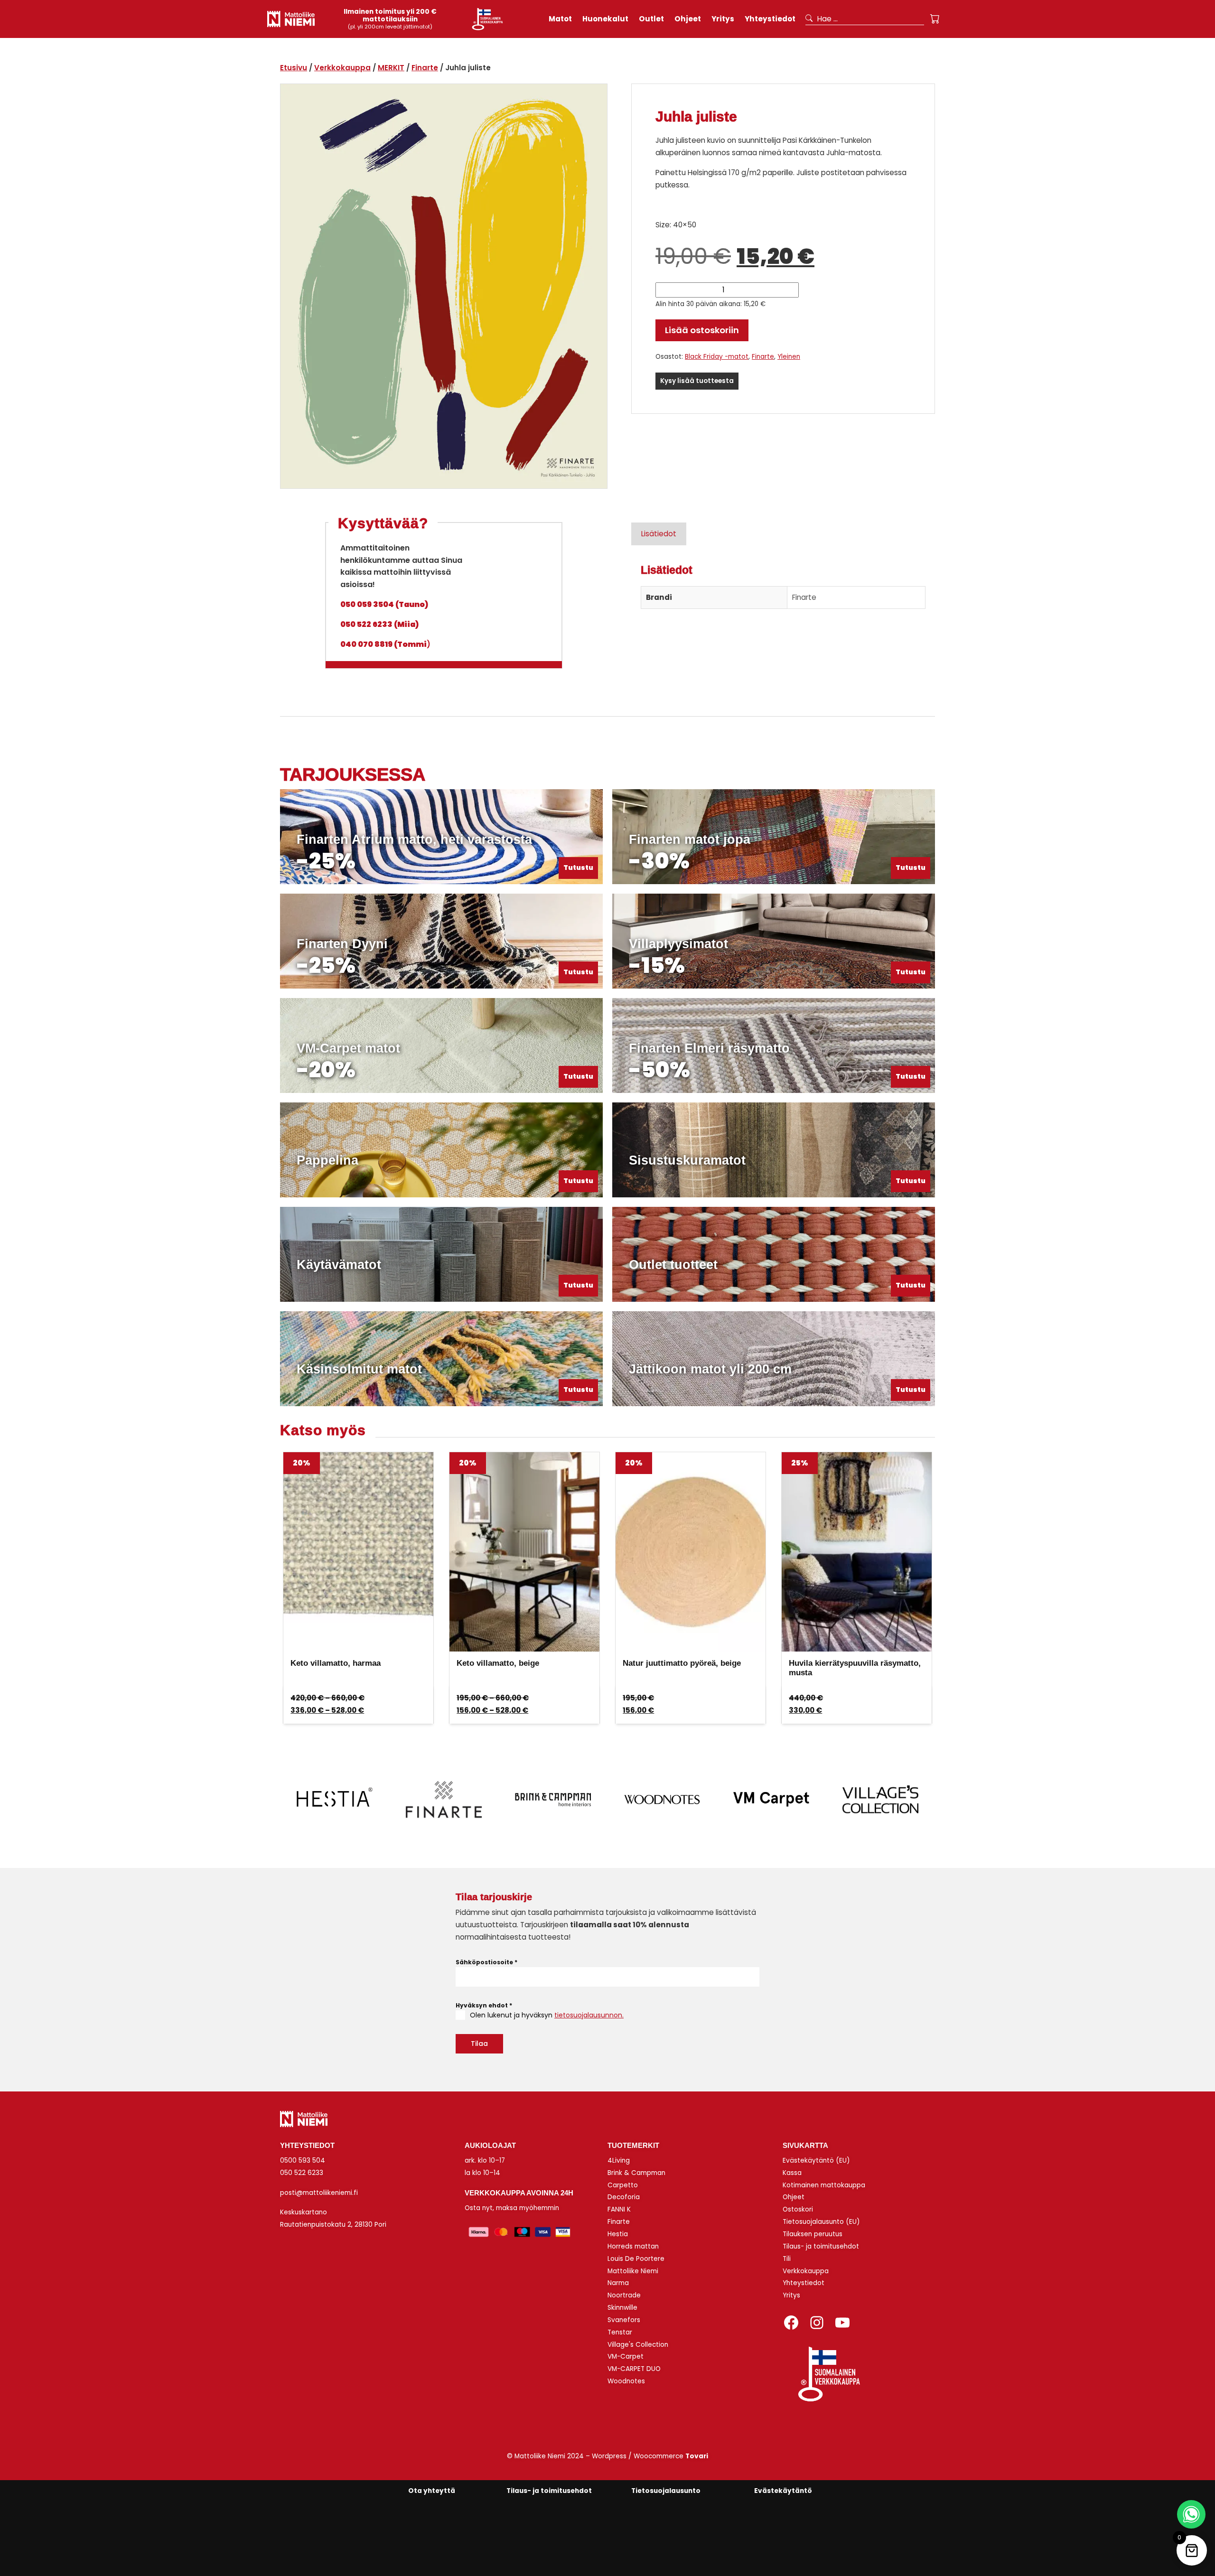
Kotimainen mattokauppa (824, 2185)
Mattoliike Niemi (633, 2271)
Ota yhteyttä (432, 2491)
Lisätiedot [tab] (659, 534)
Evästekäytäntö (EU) (816, 2161)
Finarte (425, 68)
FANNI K (619, 2209)
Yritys (791, 2295)
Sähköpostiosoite (486, 1962)
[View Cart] (935, 19)
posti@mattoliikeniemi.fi (319, 2193)
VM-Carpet (626, 2357)
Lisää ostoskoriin (702, 330)
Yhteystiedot (804, 2283)
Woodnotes (626, 2381)
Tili (787, 2259)
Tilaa (479, 2044)
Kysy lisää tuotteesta (697, 381)
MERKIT (391, 68)
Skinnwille (622, 2308)
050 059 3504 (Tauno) (384, 604)
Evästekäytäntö (783, 2491)
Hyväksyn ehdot (484, 2005)
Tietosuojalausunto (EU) (821, 2222)
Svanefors (624, 2320)
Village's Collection (638, 2345)
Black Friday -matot (717, 357)
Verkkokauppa (342, 68)
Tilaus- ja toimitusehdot (821, 2246)
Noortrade (624, 2295)
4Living (619, 2161)
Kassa (792, 2173)
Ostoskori (798, 2209)
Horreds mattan (633, 2246)
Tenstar (620, 2332)
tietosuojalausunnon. (589, 2015)
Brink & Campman (636, 2173)
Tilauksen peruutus (813, 2234)
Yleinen (789, 357)
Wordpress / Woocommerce (650, 2456)
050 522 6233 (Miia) (379, 624)
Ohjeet (794, 2197)
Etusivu (294, 68)
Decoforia (624, 2197)
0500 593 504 (303, 2161)
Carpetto (623, 2185)
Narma (618, 2283)
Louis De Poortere (636, 2259)
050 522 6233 (302, 2173)
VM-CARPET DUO (634, 2369)
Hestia (618, 2234)
